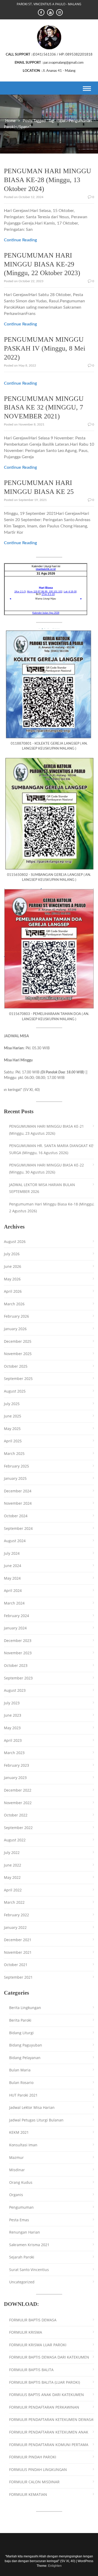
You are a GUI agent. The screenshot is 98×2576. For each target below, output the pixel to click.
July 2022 (12, 1852)
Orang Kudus (21, 2182)
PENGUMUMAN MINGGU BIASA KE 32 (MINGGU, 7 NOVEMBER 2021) (44, 408)
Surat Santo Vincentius (29, 2270)
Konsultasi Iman (23, 2145)
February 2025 (16, 1466)
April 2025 (13, 1441)
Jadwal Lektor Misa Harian (32, 2107)
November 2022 (18, 1803)
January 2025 (15, 1478)
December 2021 (18, 1940)
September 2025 (18, 1379)
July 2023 (12, 1703)
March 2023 (14, 1753)
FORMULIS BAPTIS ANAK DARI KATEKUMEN (47, 2395)
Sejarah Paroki (22, 2257)
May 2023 (12, 1728)
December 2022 (18, 1790)
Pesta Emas (19, 2220)
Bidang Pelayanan (25, 2058)
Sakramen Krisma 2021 (29, 2245)
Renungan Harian (25, 2232)
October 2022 (16, 1815)
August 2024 (15, 1541)
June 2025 (13, 1416)
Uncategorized (22, 2282)
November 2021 (18, 1952)
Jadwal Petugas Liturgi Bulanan (36, 2120)
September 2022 (18, 1828)
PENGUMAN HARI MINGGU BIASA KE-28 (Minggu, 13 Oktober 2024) (48, 180)
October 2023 (16, 1665)
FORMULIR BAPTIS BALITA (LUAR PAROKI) (45, 2382)
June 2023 (13, 1715)
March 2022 (14, 1902)
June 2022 (13, 1865)
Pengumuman (21, 2207)
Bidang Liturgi (21, 2033)
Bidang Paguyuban (26, 2045)
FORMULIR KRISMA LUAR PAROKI (38, 2345)
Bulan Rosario (21, 2083)
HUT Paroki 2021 (23, 2095)
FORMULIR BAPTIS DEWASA (33, 2320)
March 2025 (14, 1453)
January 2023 (15, 1778)
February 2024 (16, 1616)
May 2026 (12, 1279)
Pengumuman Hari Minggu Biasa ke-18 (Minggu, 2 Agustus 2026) (52, 1208)
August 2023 (15, 1690)
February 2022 (16, 1915)
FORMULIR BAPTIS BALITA (31, 2370)
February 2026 (16, 1316)
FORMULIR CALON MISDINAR (34, 2482)
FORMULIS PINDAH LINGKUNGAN (38, 2469)
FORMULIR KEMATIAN (28, 2494)
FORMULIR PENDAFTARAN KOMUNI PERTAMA (49, 2445)
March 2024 (14, 1603)
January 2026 (15, 1329)
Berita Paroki (20, 2020)
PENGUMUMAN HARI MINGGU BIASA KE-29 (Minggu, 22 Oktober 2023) (42, 264)
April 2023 (13, 1740)
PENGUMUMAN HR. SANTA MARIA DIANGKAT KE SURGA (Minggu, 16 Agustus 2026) (51, 1149)
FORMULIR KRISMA (26, 2332)
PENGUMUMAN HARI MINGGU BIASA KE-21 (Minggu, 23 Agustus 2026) (47, 1130)
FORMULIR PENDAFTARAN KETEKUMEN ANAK (49, 2432)
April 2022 (13, 1890)
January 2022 (15, 1927)
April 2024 (13, 1590)
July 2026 (12, 1254)
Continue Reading (20, 240)
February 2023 (16, 1765)
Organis (16, 2195)
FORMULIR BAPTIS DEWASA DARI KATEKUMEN (49, 2357)
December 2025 (18, 1341)
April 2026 (13, 1291)
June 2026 (13, 1266)
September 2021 (18, 1977)
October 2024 (16, 1516)
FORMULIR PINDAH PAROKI (33, 2457)
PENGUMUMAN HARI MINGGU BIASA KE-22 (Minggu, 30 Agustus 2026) (47, 1169)
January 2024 (15, 1628)
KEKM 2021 (19, 2132)
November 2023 (18, 1653)
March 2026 (14, 1304)
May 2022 (12, 1877)
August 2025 (15, 1391)
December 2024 (18, 1491)
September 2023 (18, 1678)
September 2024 (18, 1528)
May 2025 (12, 1429)
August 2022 (15, 1840)
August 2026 (15, 1241)
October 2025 (16, 1366)
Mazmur (16, 2157)
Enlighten (55, 2566)
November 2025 (18, 1354)
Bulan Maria (20, 2070)
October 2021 (16, 1965)
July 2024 (12, 1553)
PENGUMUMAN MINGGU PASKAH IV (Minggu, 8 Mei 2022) (45, 348)
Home (10, 121)
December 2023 (18, 1641)
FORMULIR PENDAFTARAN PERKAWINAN (44, 2407)
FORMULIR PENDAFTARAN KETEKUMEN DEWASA (51, 2419)
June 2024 (13, 1566)
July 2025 (12, 1404)
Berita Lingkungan (25, 2008)
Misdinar (17, 2170)
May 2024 (12, 1578)
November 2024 (18, 1503)
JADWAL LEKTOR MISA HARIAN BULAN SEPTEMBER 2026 (42, 1188)
